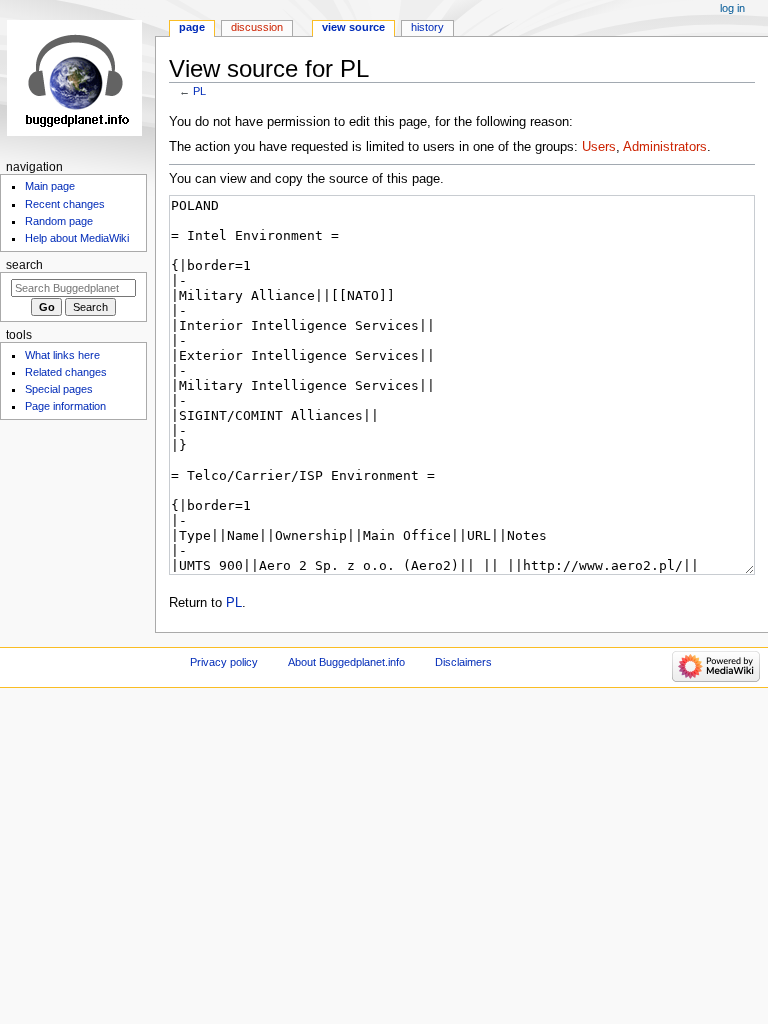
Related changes (66, 372)
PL (199, 91)
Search (24, 265)
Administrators (665, 147)
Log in (732, 8)
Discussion (257, 27)
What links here (62, 355)
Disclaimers (463, 662)
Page (192, 27)
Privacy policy (224, 662)
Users (599, 147)
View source (353, 27)
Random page (59, 221)
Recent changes (65, 204)
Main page (50, 186)
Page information (65, 406)
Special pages (59, 389)
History (427, 27)
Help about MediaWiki (77, 238)
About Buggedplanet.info (346, 662)
